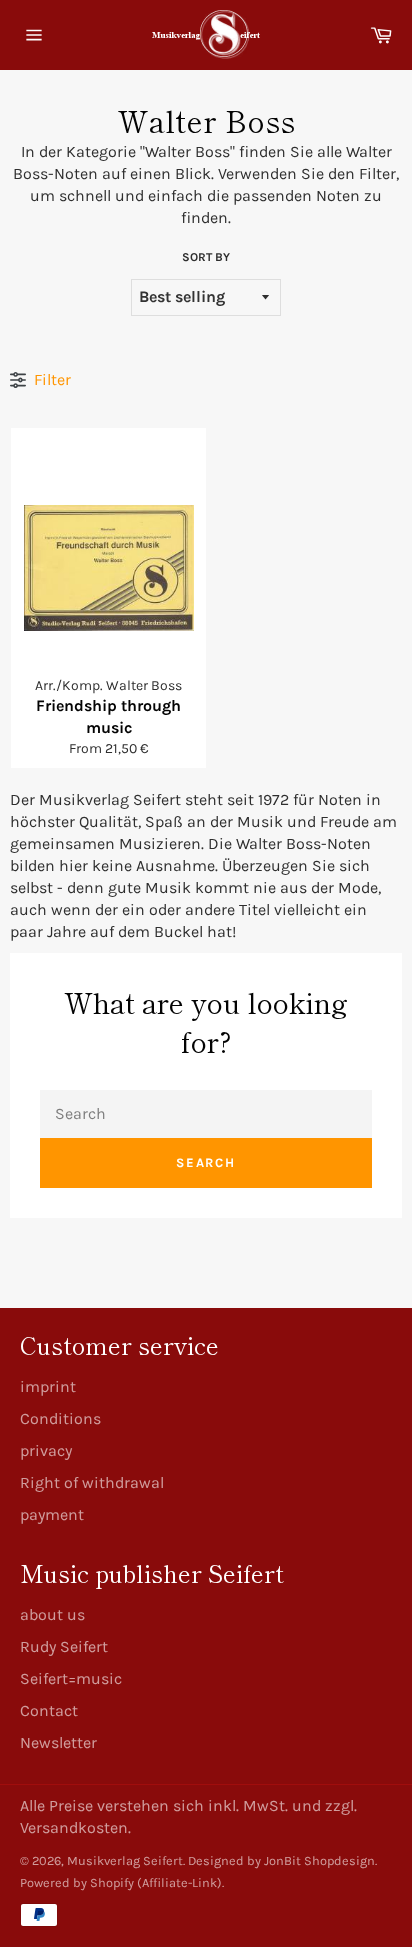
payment (52, 1514)
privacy (46, 1450)
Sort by (206, 257)
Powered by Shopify (77, 1882)
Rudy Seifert (64, 1646)
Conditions (60, 1418)
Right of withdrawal (92, 1482)
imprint (48, 1386)
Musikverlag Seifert (125, 1860)
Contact (49, 1710)
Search (206, 1162)
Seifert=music (71, 1678)
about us (52, 1614)
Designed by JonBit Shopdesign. (282, 1860)
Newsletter (58, 1742)
